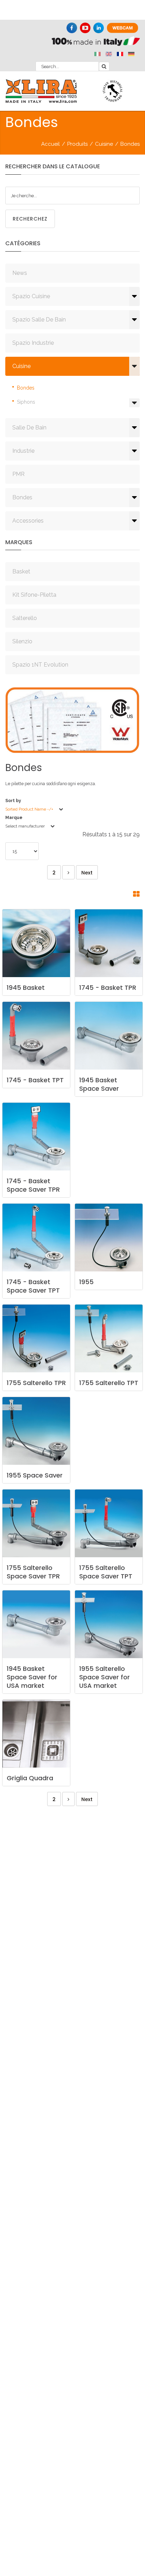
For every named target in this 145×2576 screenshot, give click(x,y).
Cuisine (104, 144)
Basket (21, 571)
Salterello (25, 618)
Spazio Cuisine (31, 296)
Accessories (28, 521)
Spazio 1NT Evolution (40, 665)
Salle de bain (29, 428)
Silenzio (22, 641)
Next (87, 873)
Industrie (23, 451)
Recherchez (30, 219)
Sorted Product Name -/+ (29, 809)
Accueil (51, 144)
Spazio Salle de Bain (39, 320)
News (20, 273)
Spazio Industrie (33, 343)
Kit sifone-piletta (34, 595)
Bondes (26, 388)
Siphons (26, 402)
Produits (77, 144)
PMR (18, 474)
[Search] (104, 66)
